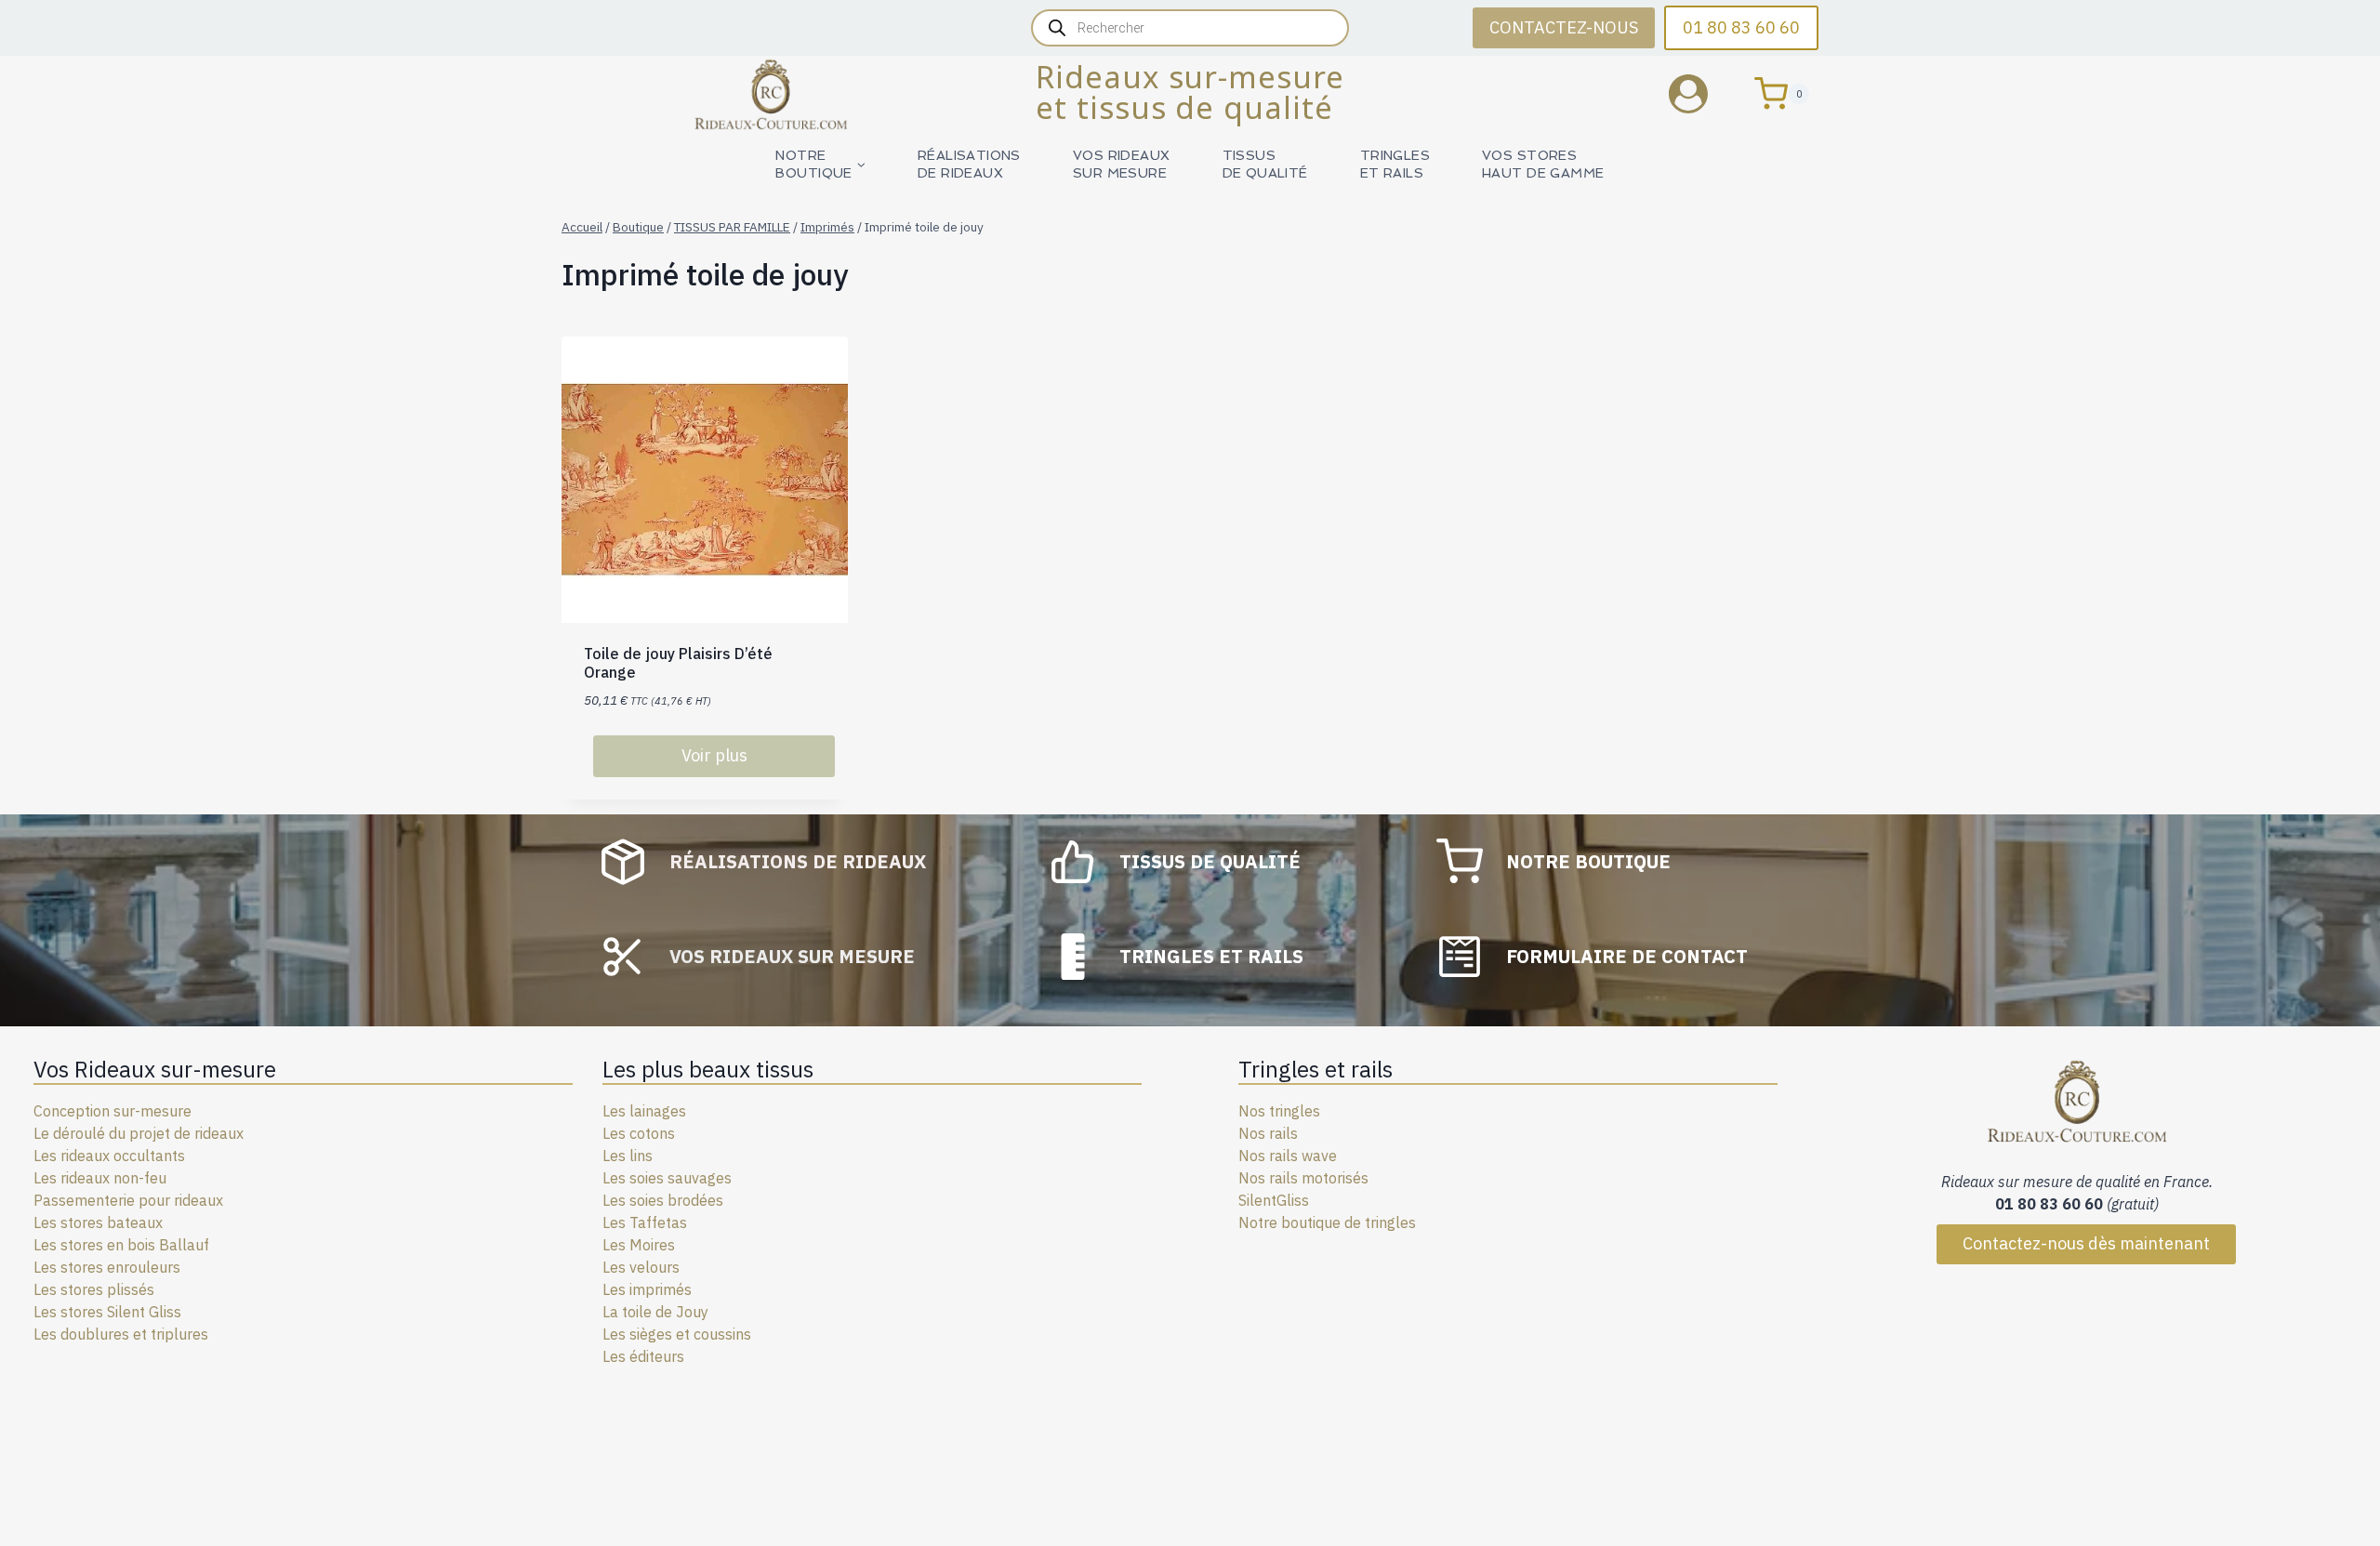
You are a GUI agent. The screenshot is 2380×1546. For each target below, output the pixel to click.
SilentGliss (1274, 1200)
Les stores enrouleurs (107, 1267)
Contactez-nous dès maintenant (2086, 1243)
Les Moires (639, 1245)
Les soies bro (647, 1200)
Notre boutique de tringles (1327, 1222)
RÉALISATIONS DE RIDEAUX (969, 164)
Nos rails (1268, 1133)
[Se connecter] (1702, 93)
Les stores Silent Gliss (107, 1312)
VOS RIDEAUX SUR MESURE (1122, 164)
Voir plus (714, 755)
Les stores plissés (94, 1289)
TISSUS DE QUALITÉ (1265, 164)
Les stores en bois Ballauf (121, 1245)
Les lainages (644, 1111)
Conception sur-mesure (112, 1111)
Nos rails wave (1288, 1156)
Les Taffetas (645, 1222)
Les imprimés (647, 1289)
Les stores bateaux (98, 1222)
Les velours (641, 1267)
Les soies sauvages (667, 1178)
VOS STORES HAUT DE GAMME (1543, 164)
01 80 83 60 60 (1741, 27)
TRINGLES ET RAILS (1395, 164)
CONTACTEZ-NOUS (1564, 27)
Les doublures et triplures (121, 1334)
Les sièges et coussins (677, 1334)
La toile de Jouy (655, 1312)
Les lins (628, 1156)
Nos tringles (1279, 1111)
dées (707, 1200)
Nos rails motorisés (1303, 1178)
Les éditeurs (643, 1356)
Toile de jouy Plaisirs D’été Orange (678, 662)
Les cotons (639, 1133)
